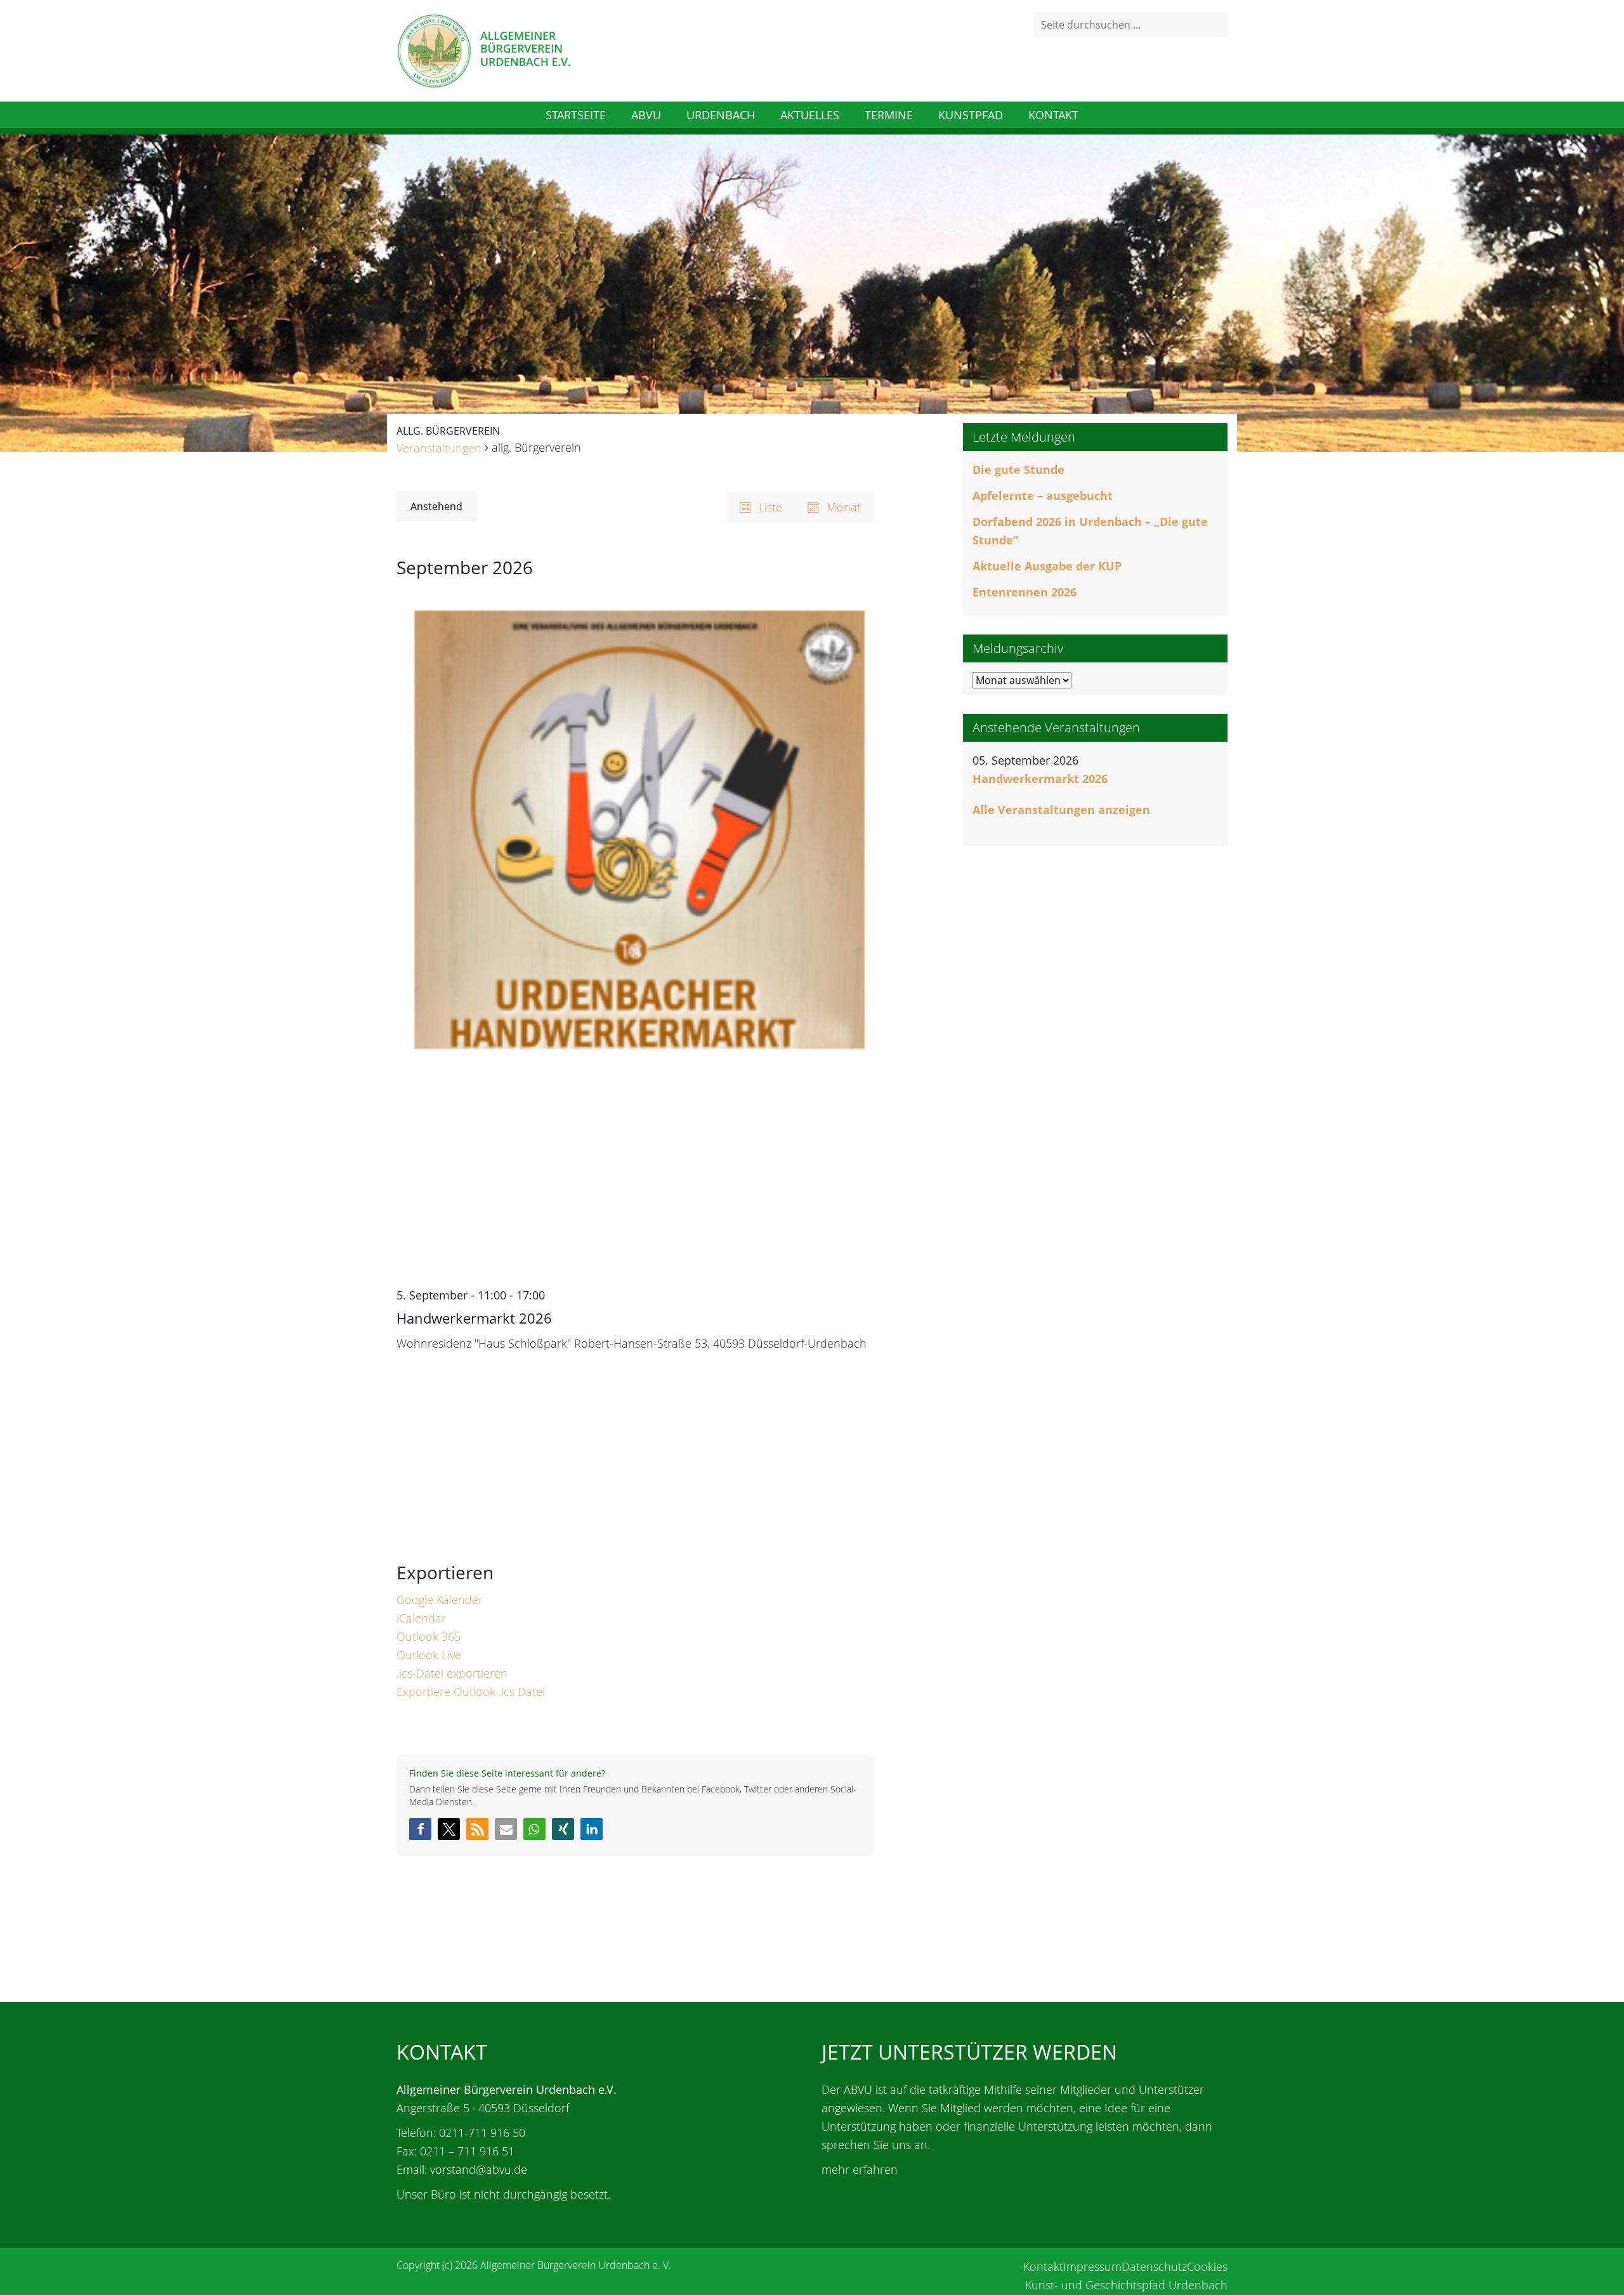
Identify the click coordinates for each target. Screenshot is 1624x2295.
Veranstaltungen (439, 448)
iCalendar (421, 1618)
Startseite (576, 115)
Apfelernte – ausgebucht (1043, 496)
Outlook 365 (429, 1636)
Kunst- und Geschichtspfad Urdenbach (1126, 2285)
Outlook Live (429, 1655)
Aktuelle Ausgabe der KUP (1047, 566)
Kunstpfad (971, 115)
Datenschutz (1154, 2266)
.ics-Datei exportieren (452, 1673)
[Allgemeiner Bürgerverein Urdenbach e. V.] (483, 49)
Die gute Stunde (1018, 470)
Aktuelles (810, 115)
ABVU (646, 115)
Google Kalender (440, 1600)
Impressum (1092, 2266)
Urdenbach (721, 115)
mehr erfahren (860, 2169)
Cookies (1207, 2266)
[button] (420, 1829)
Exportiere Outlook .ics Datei (471, 1692)
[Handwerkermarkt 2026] (635, 939)
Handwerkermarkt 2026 (474, 1318)
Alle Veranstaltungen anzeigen (1061, 810)
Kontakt (1053, 115)
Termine (889, 115)
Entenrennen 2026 (1025, 592)
